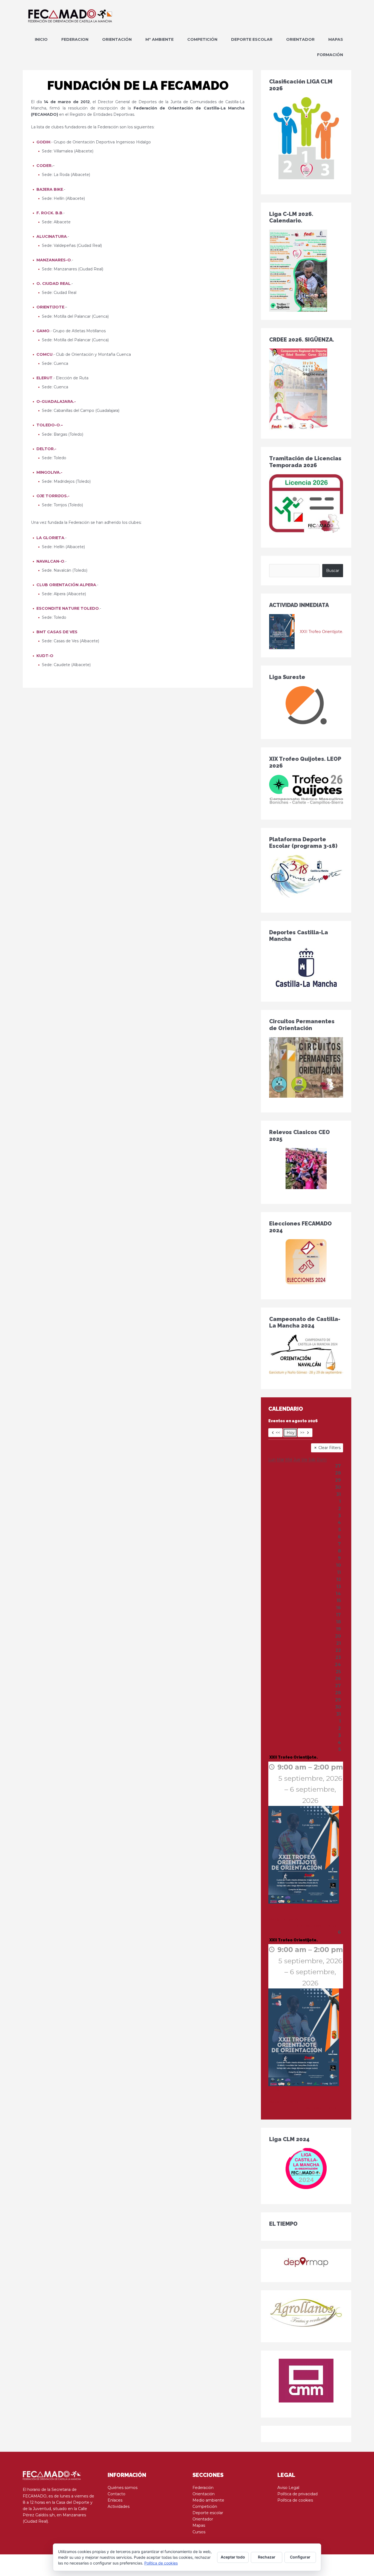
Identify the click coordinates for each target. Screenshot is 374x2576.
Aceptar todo (233, 2557)
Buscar (333, 571)
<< (278, 1433)
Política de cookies (295, 2500)
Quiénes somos (123, 2488)
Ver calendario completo (320, 1926)
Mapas (199, 2525)
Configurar (300, 2557)
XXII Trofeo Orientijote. (321, 632)
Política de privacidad (297, 2494)
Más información (284, 1907)
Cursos (199, 2532)
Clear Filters (330, 1448)
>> (302, 1433)
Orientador (203, 2519)
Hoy (291, 1433)
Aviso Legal (288, 2488)
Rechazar (267, 2557)
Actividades (119, 2506)
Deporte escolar (208, 2513)
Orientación (204, 2494)
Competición (205, 2506)
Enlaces (115, 2500)
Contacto (116, 2494)
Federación (203, 2488)
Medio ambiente (208, 2500)
